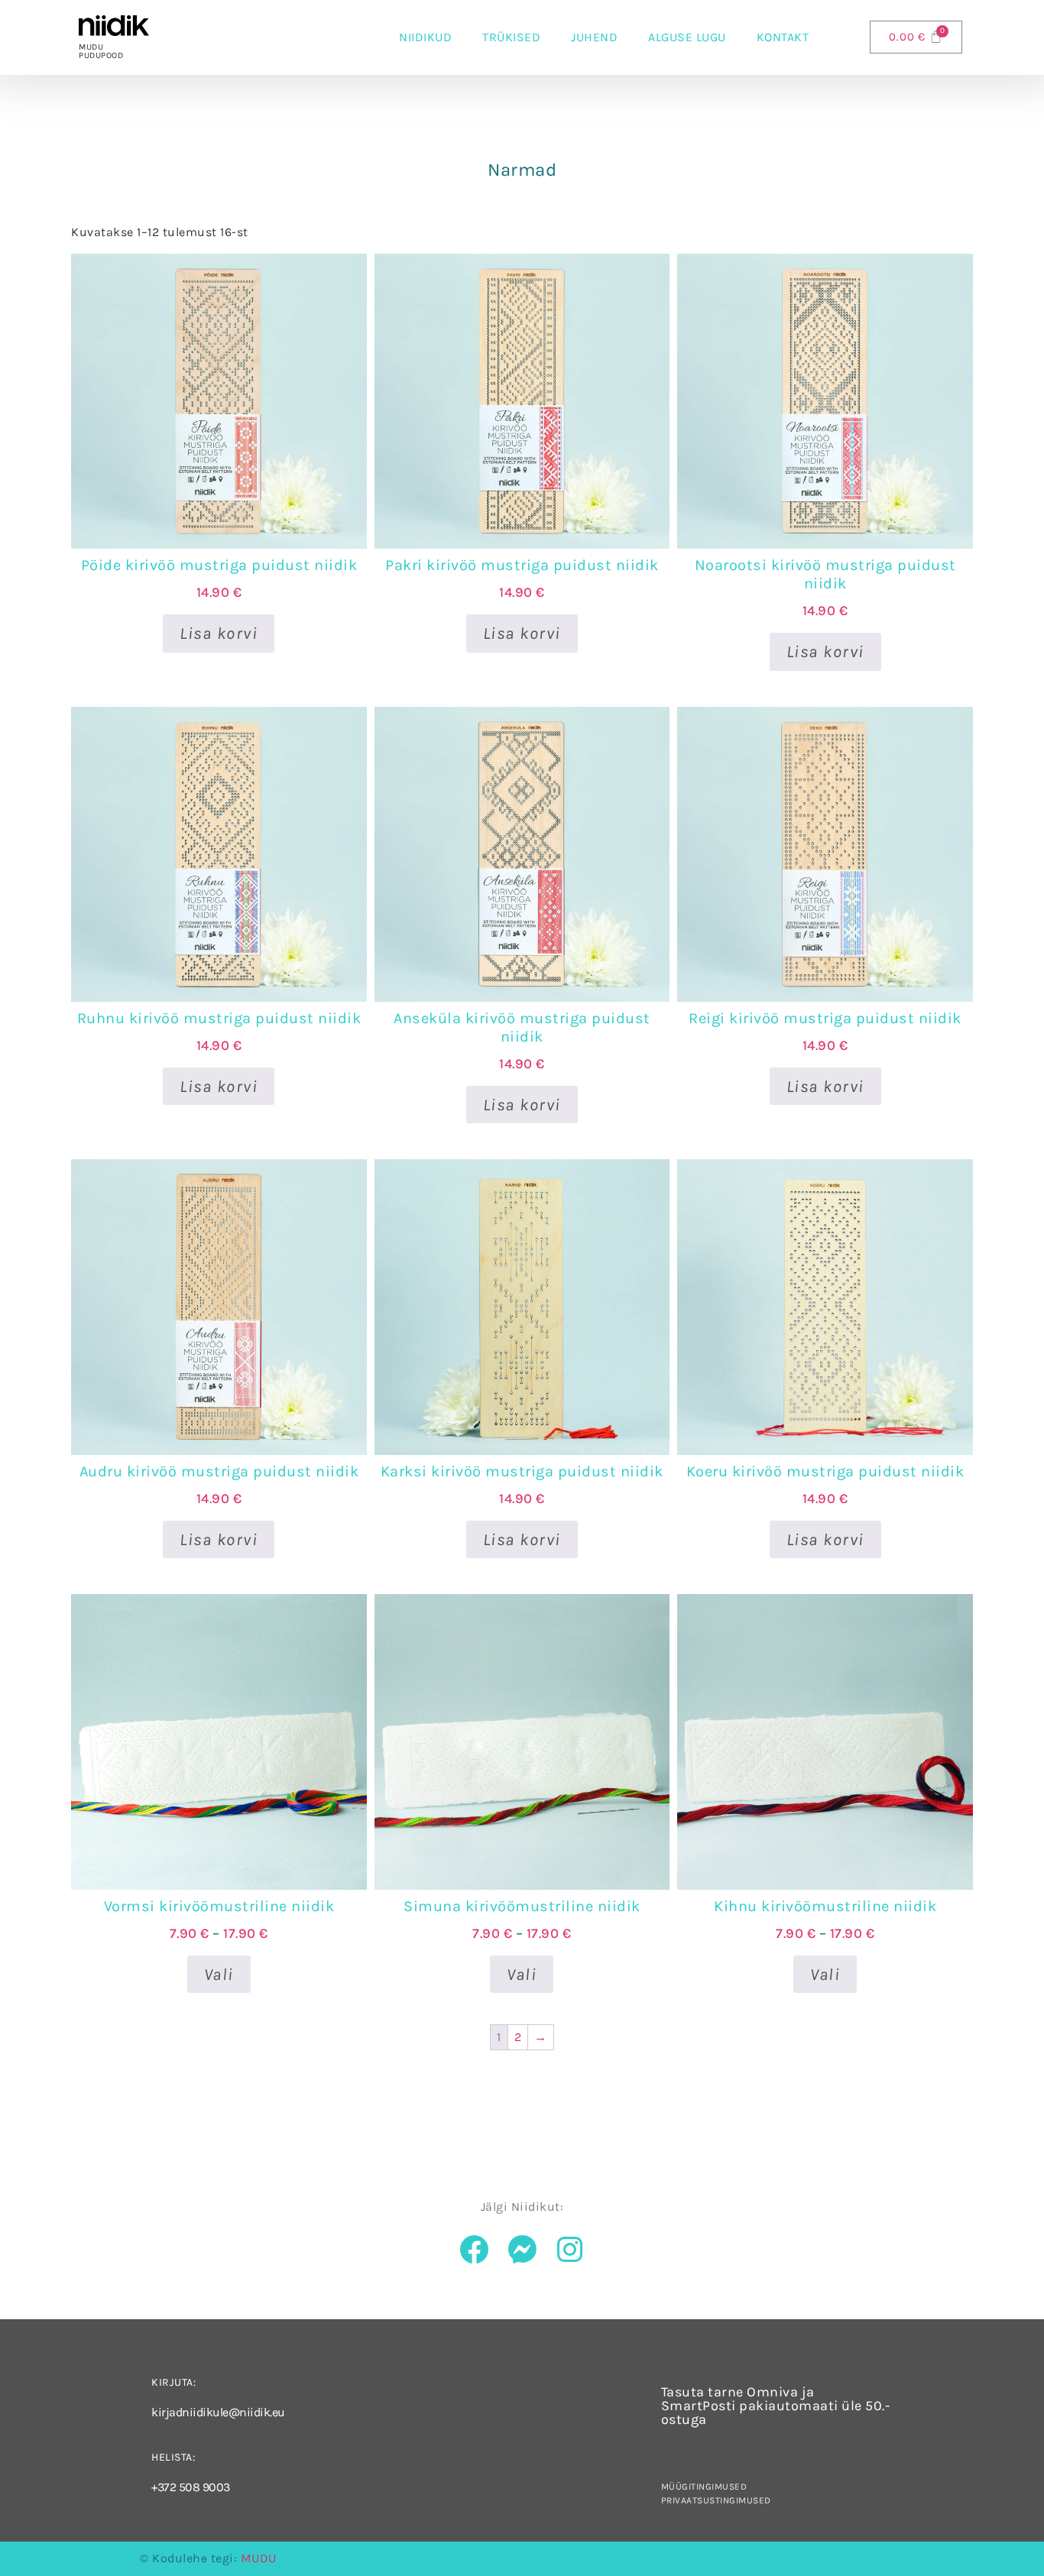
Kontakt (783, 37)
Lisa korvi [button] (219, 633)
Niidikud (425, 37)
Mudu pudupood (101, 51)
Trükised (511, 37)
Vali (219, 1975)
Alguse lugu (687, 37)
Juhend (594, 37)
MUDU (259, 2558)
